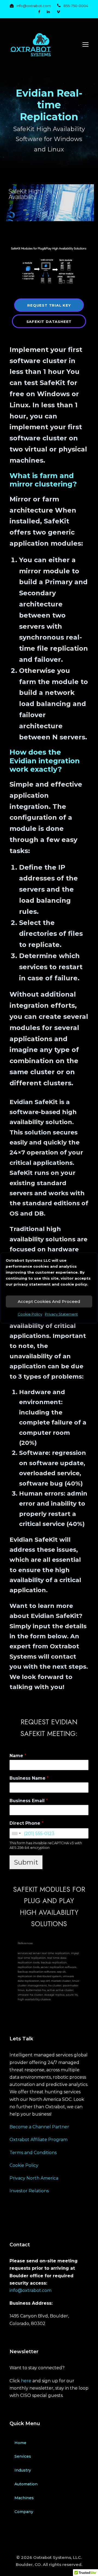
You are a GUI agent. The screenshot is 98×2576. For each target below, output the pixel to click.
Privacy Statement (61, 1314)
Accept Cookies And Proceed (49, 1301)
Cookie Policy (30, 1314)
